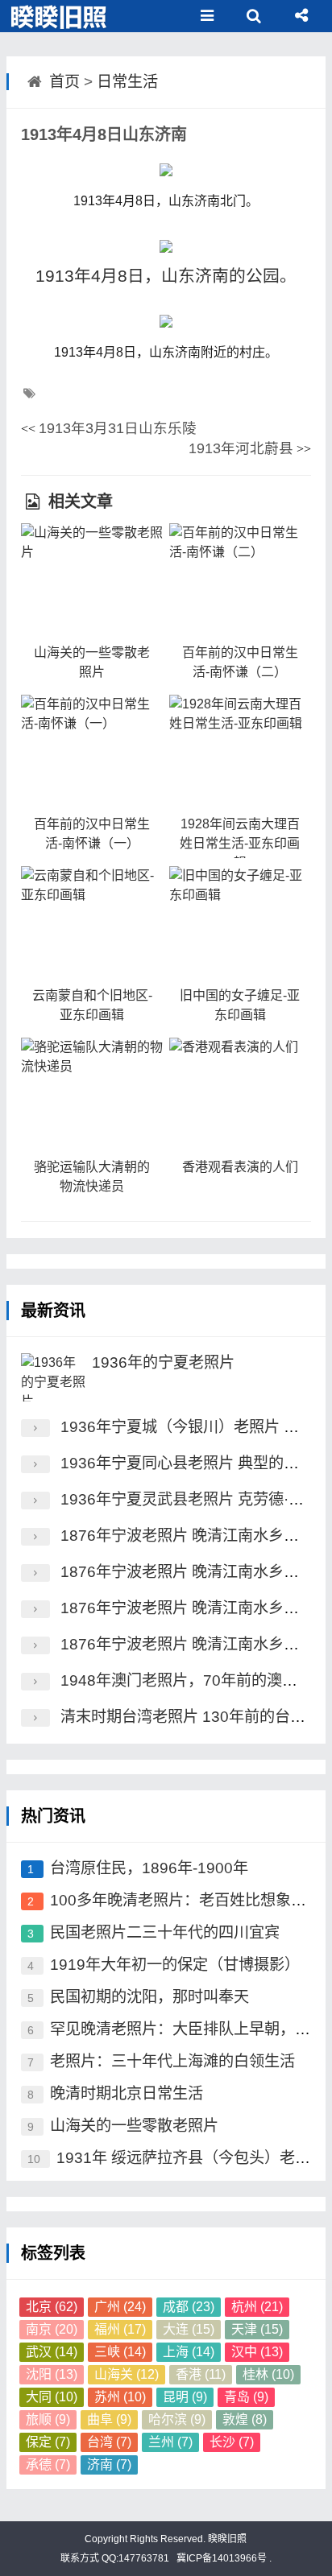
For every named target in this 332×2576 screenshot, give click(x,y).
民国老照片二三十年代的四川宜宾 (165, 1932)
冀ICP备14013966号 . (223, 2558)
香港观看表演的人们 (240, 1167)
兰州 (170, 2442)
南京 (52, 2329)
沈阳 (52, 2374)
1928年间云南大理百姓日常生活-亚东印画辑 (240, 843)
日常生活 (127, 82)
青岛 (246, 2397)
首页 (64, 82)
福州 (120, 2329)
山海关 (127, 2374)
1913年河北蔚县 (241, 448)
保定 (48, 2442)
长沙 (232, 2442)
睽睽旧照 (226, 2539)
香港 (201, 2374)
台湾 (109, 2442)
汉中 (257, 2352)
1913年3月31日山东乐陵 (118, 428)
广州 (120, 2307)
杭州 (257, 2307)
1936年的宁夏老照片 (163, 1362)
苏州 (120, 2397)
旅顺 (48, 2419)
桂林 (268, 2374)
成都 (189, 2307)
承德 (48, 2465)
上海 (189, 2352)
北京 (52, 2307)
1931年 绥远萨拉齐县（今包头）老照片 (191, 2158)
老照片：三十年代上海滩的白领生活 (172, 2061)
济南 (109, 2465)
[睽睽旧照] (60, 16)
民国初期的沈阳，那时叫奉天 (149, 1997)
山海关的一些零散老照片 (134, 2126)
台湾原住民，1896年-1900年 (149, 1868)
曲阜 (109, 2419)
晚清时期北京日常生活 (127, 2093)
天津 (257, 2329)
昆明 (185, 2397)
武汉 (52, 2352)
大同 (52, 2397)
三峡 (120, 2352)
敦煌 (245, 2419)
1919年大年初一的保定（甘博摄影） (175, 1965)
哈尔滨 (177, 2419)
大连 (189, 2329)
